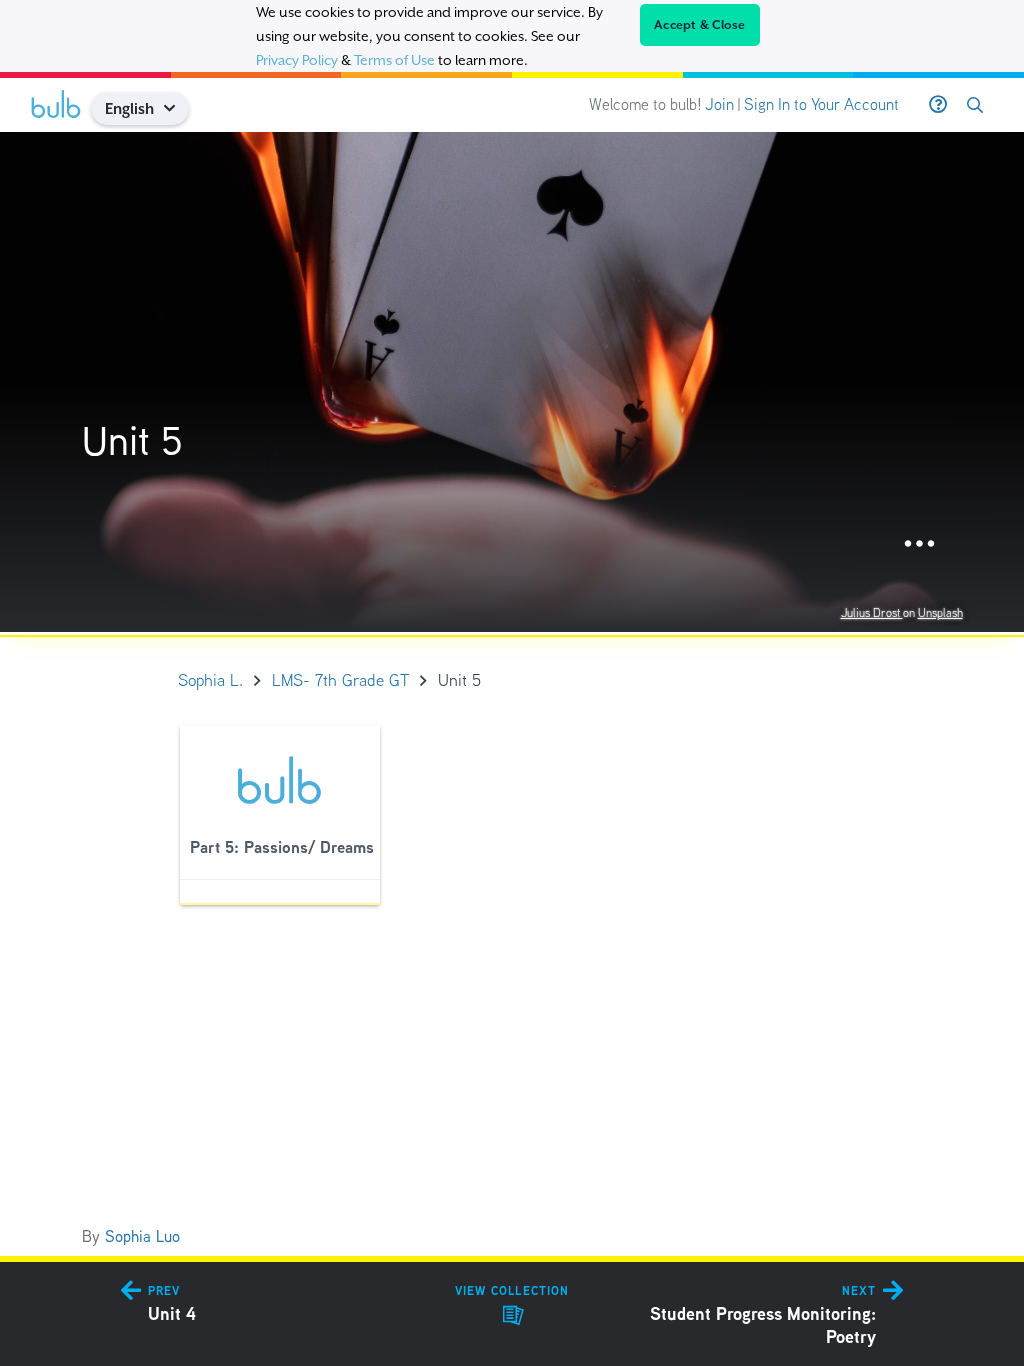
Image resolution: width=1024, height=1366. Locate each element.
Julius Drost (872, 612)
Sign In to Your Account (821, 104)
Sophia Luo (142, 1236)
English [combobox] (129, 108)
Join (719, 104)
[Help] (938, 105)
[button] (177, 108)
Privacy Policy (297, 60)
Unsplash (940, 612)
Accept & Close (700, 25)
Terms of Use (394, 60)
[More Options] (919, 544)
